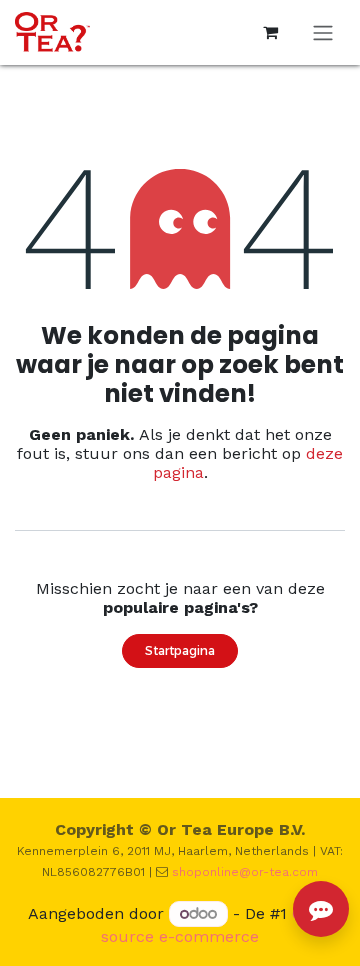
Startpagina (180, 650)
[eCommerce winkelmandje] (270, 32)
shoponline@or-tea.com (245, 872)
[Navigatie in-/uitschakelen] (323, 32)
